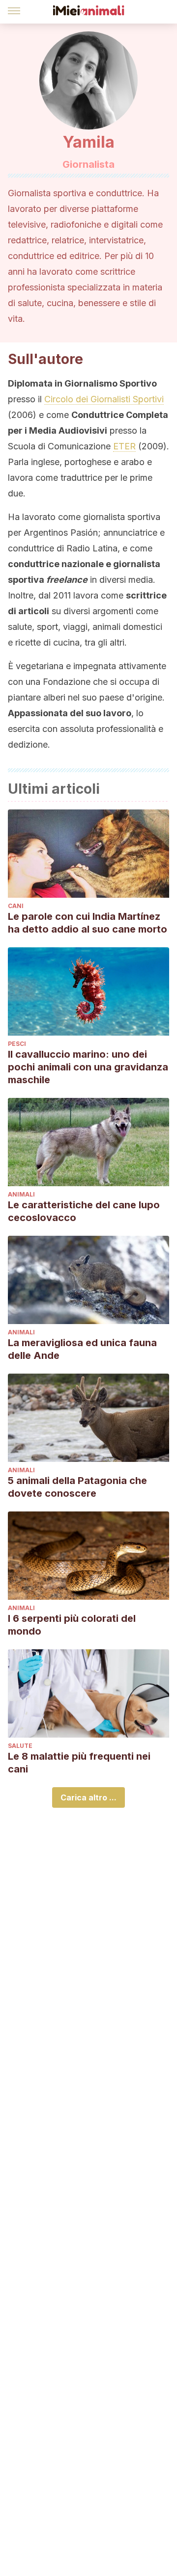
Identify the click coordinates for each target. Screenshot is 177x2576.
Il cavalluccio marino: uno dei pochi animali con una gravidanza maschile (88, 1067)
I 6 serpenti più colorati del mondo (72, 1625)
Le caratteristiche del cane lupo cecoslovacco (84, 1211)
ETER (124, 446)
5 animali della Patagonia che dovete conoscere (77, 1487)
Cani (16, 906)
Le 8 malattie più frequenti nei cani (79, 1763)
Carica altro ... (88, 1797)
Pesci (17, 1044)
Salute (20, 1746)
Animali (21, 1194)
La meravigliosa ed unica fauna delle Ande (82, 1349)
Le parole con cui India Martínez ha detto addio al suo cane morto (88, 923)
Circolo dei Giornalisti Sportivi (104, 399)
